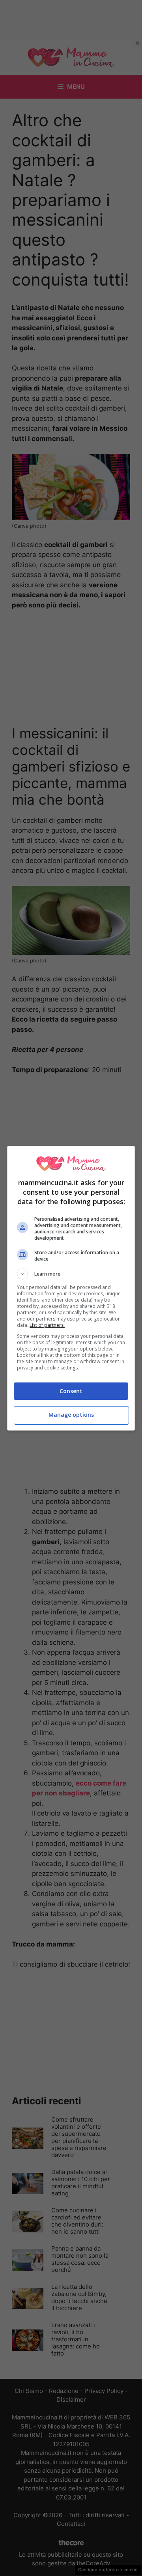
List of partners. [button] (47, 1325)
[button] (71, 1274)
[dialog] (71, 1288)
